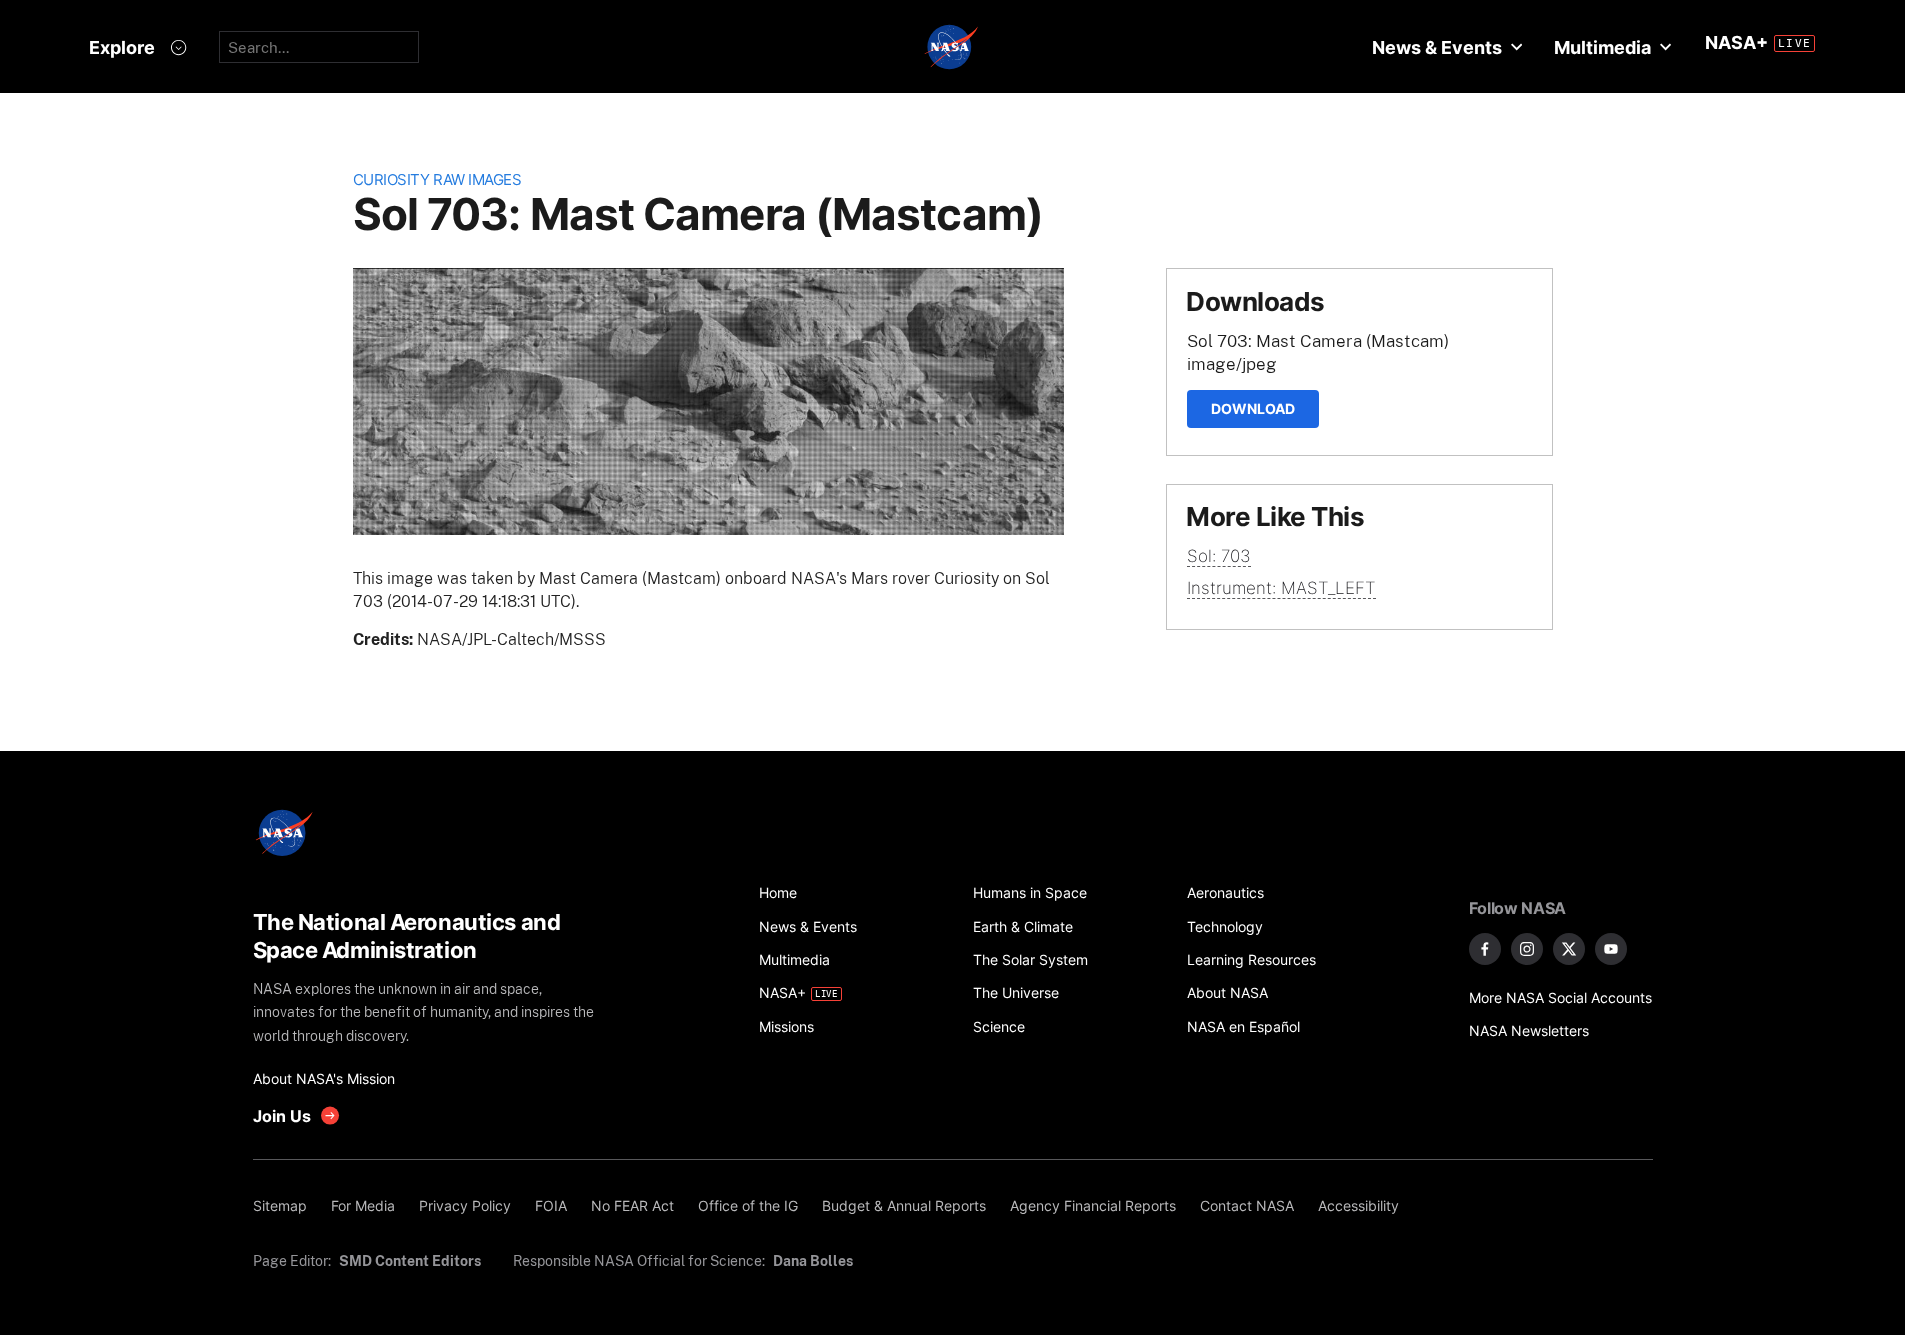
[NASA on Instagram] (1527, 949)
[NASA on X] (1569, 949)
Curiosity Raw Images (437, 179)
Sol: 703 (1219, 556)
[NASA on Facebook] (1485, 949)
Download (1253, 408)
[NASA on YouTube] (1611, 949)
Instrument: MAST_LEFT (1281, 588)
